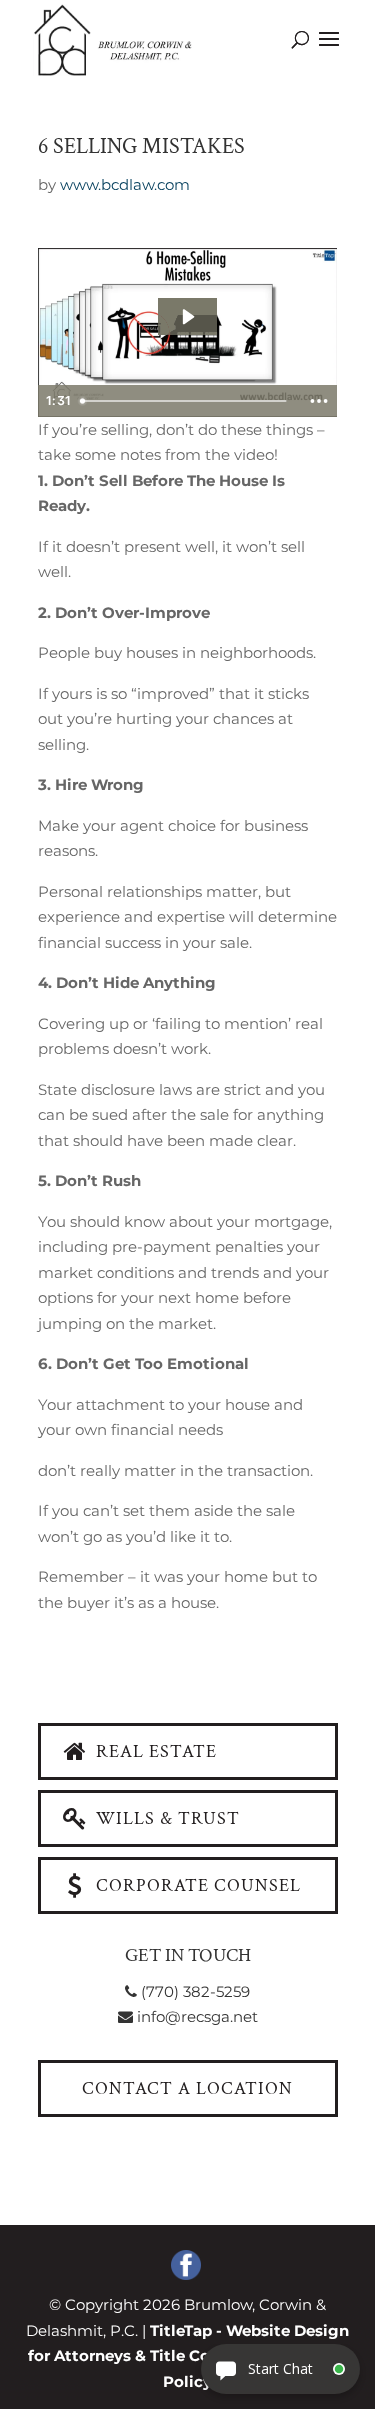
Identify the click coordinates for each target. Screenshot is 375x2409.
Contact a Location (187, 2088)
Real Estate (154, 1751)
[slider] (186, 401)
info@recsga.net (195, 2016)
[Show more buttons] (319, 401)
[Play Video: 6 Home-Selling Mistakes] (187, 317)
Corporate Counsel (196, 1885)
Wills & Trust (165, 1818)
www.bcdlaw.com (125, 184)
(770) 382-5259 (193, 1991)
